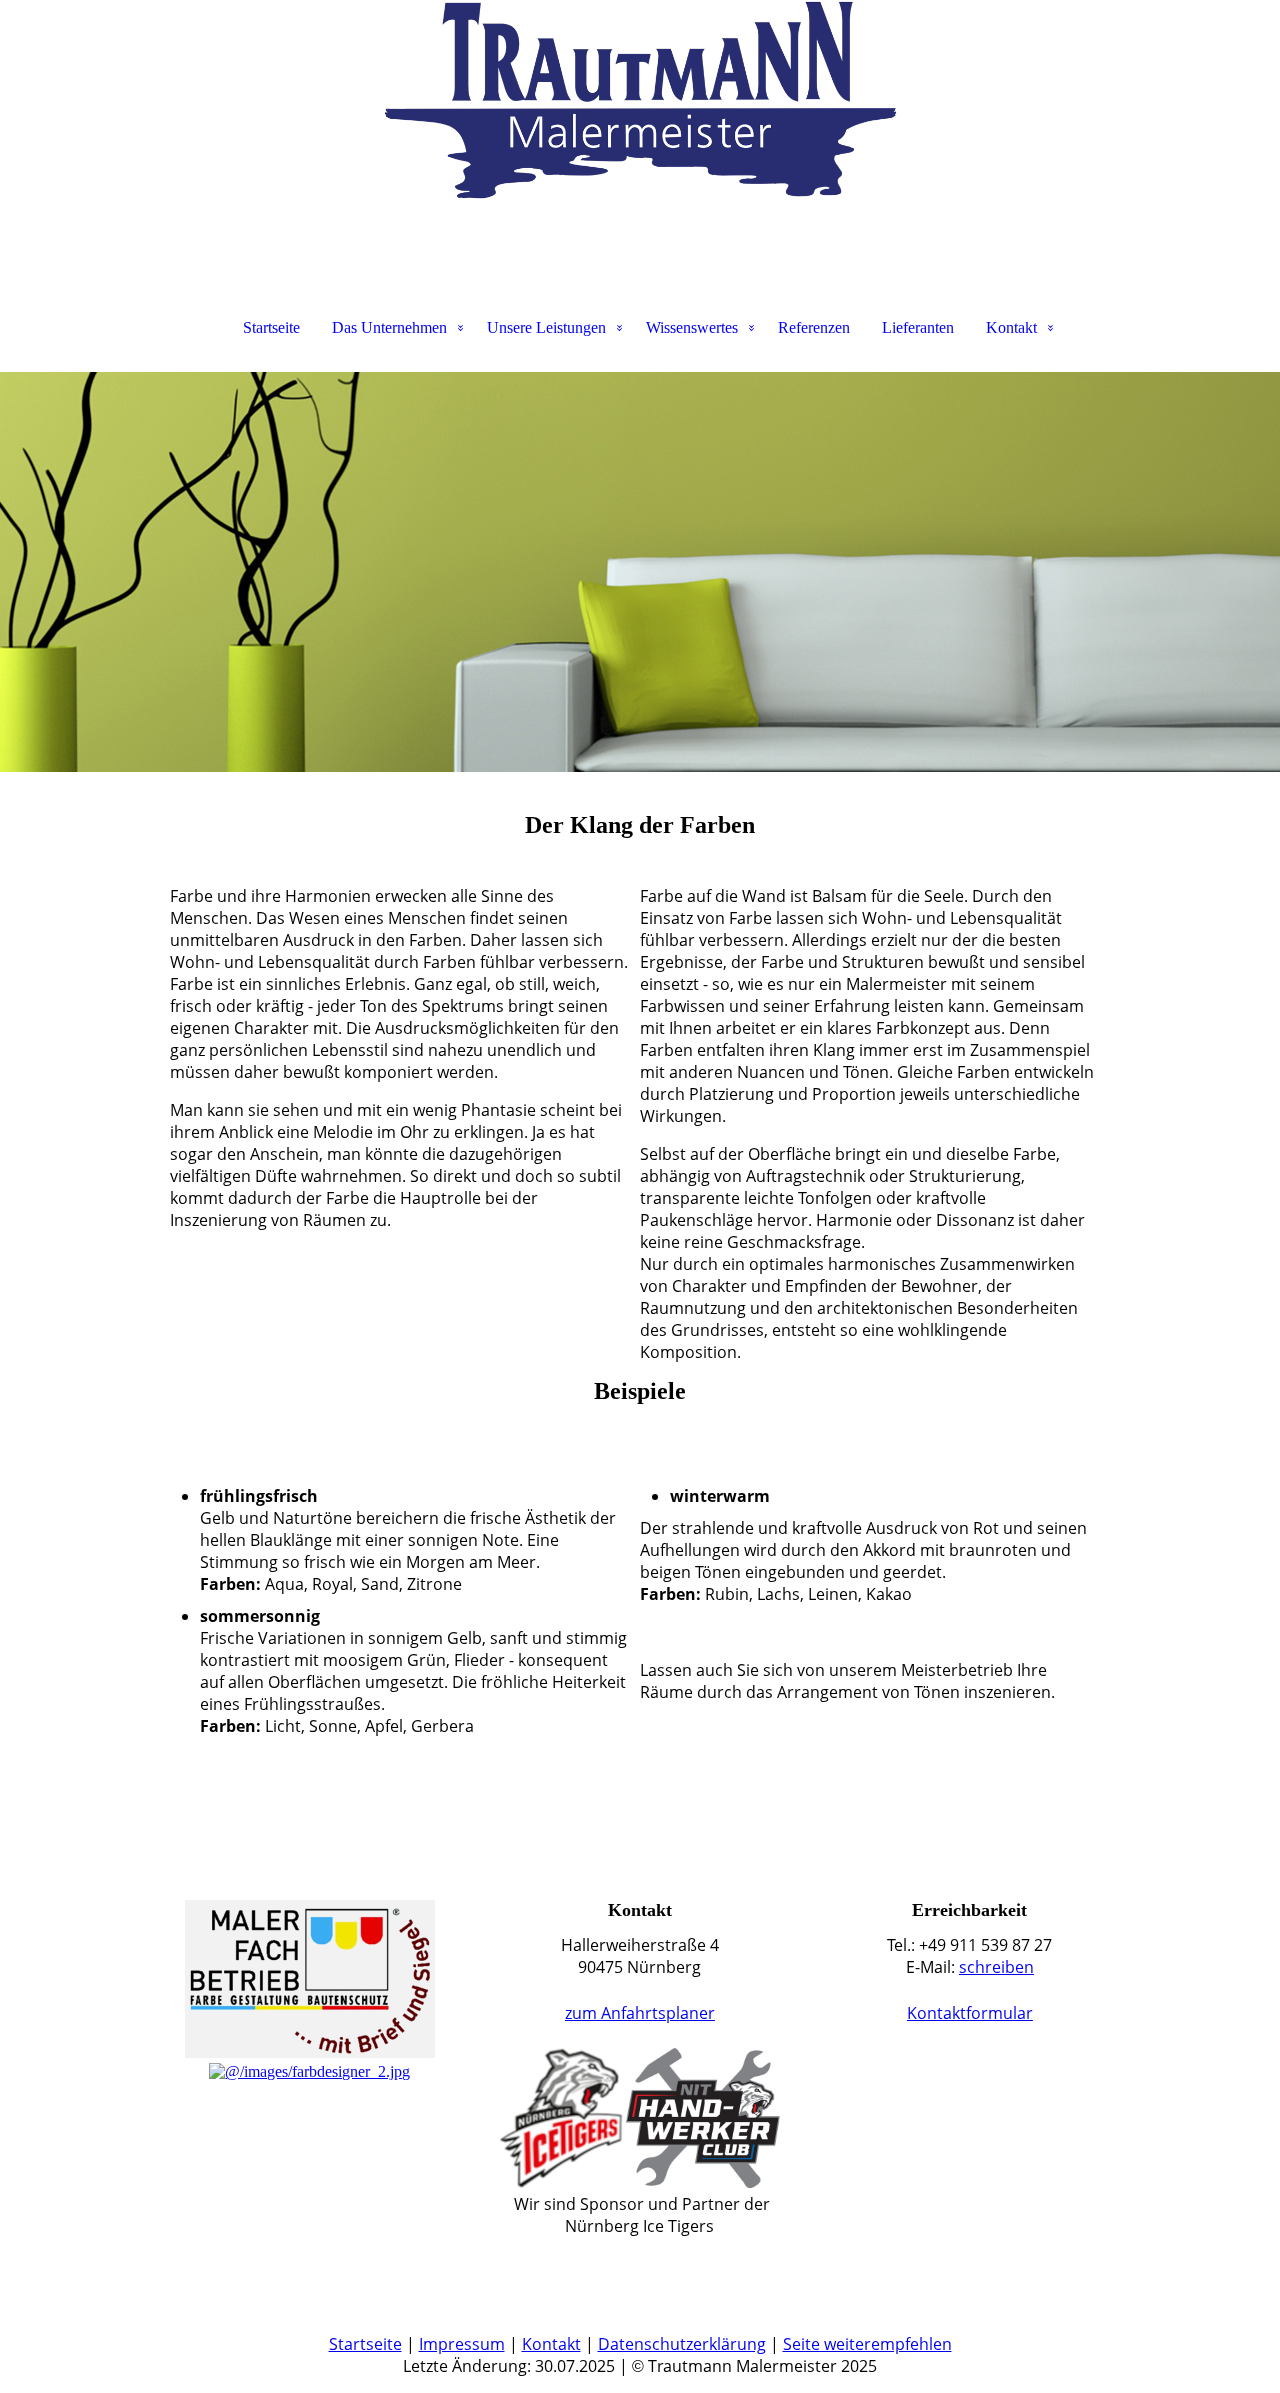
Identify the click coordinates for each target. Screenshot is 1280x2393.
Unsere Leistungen (546, 327)
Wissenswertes (692, 327)
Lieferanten (918, 327)
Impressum (462, 2344)
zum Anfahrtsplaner (640, 2013)
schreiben (996, 1967)
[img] (640, 100)
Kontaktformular (970, 2013)
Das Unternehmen (389, 327)
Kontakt (1011, 327)
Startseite (271, 327)
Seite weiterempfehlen (867, 2344)
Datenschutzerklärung (682, 2344)
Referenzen (814, 327)
